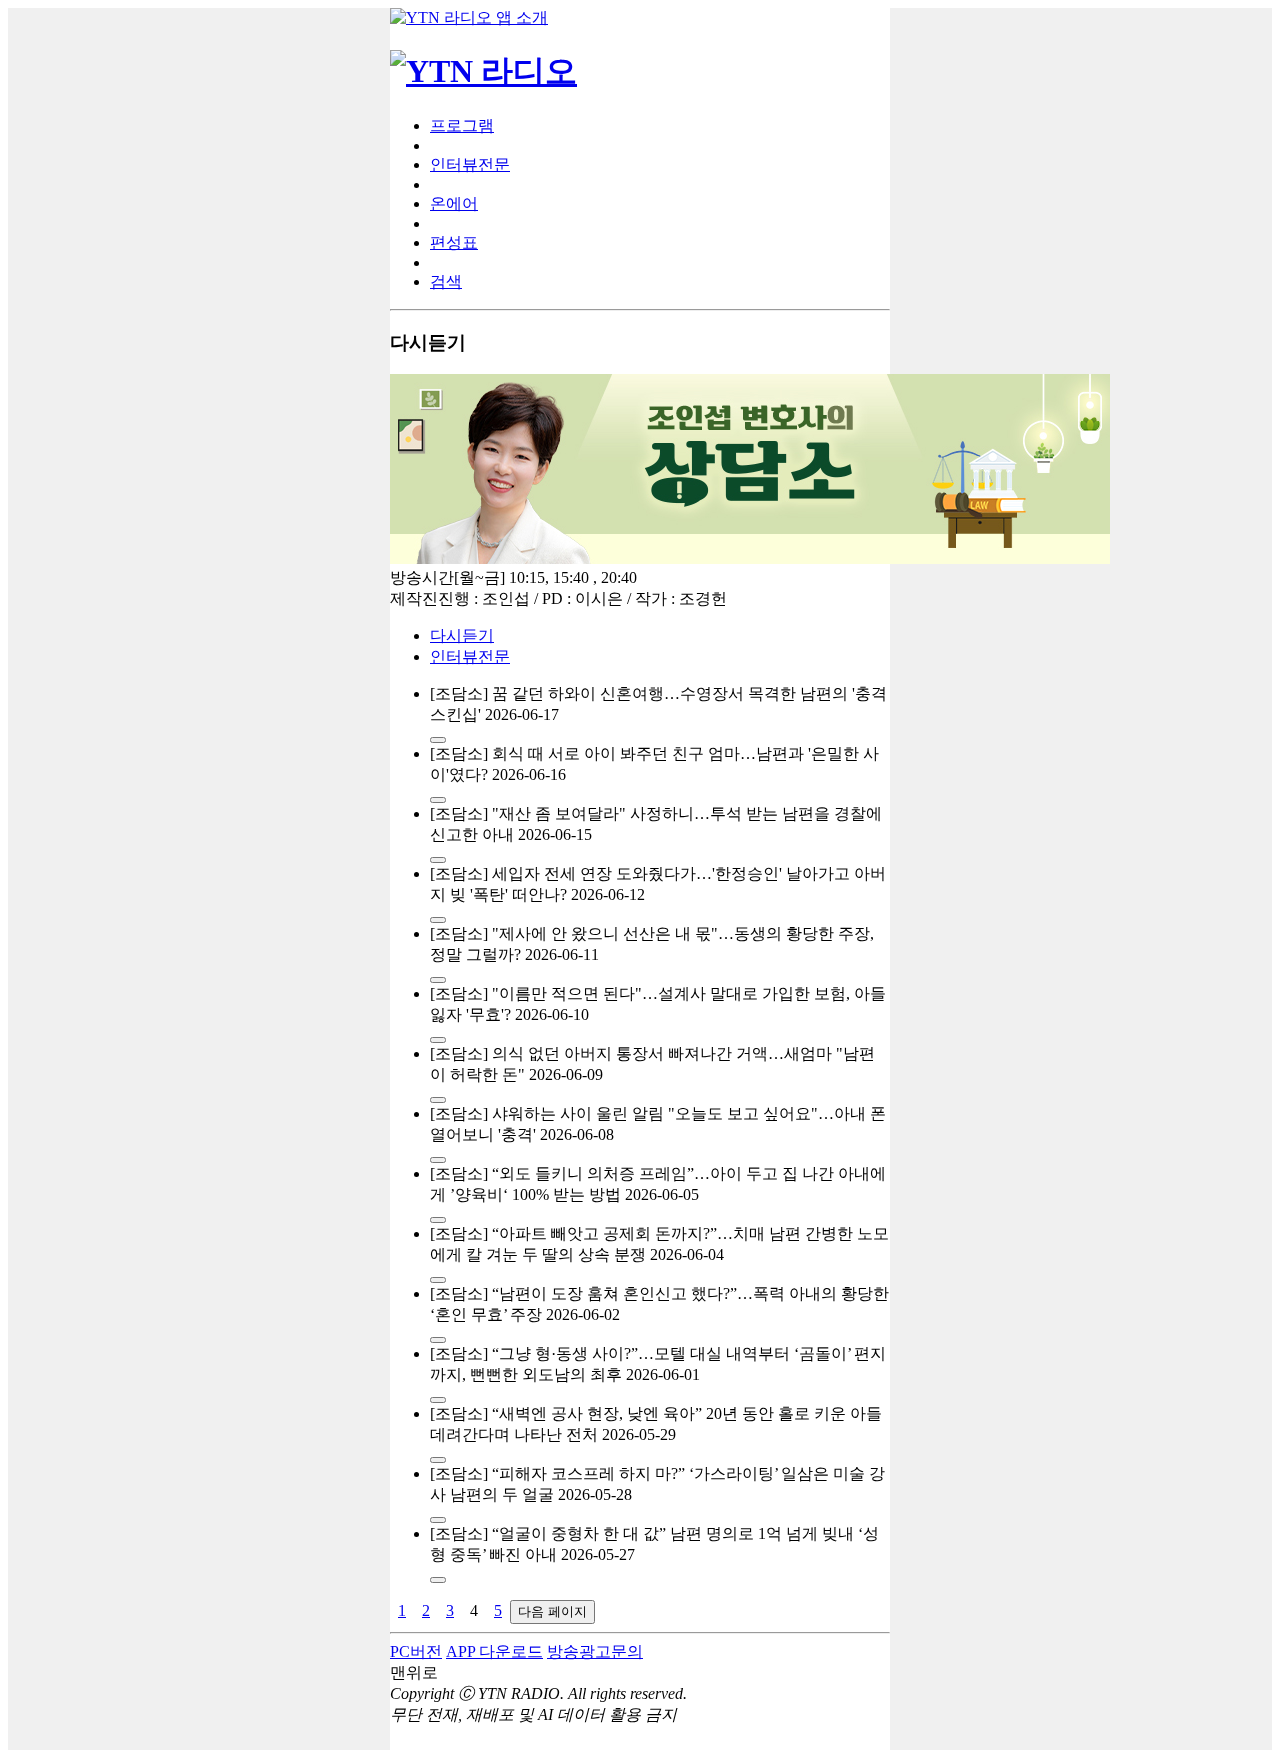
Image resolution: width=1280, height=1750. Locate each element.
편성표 (454, 242)
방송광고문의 (595, 1651)
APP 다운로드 (494, 1651)
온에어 (454, 203)
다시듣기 (462, 635)
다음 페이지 (552, 1611)
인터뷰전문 (470, 164)
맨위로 (414, 1672)
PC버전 (416, 1651)
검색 (446, 281)
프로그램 (462, 125)
